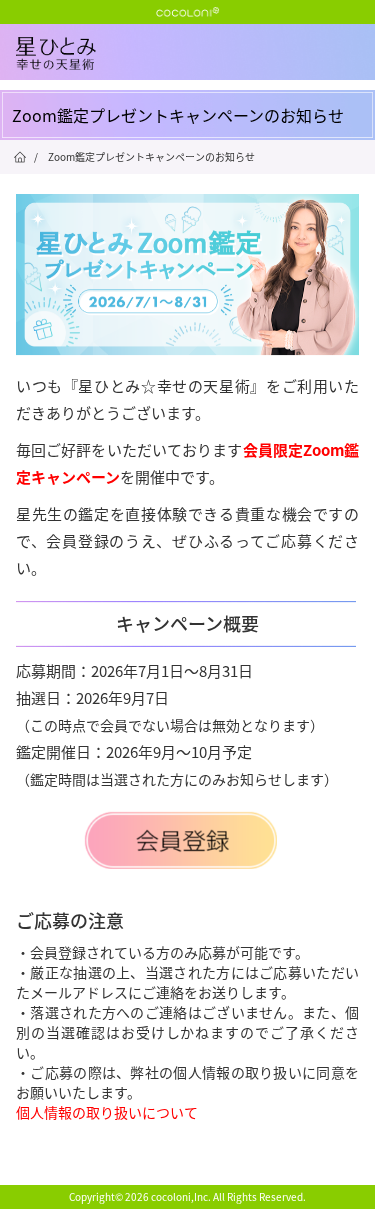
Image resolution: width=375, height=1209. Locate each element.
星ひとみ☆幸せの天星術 (195, 70)
